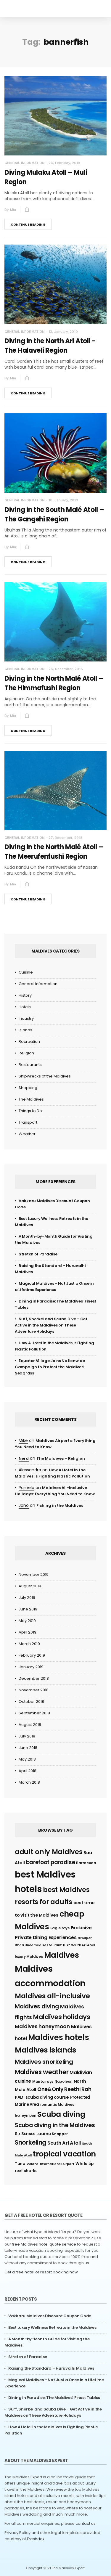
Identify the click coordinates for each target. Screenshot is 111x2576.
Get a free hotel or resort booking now (41, 2272)
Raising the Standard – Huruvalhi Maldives (51, 2368)
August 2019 (30, 1586)
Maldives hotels (59, 2037)
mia (13, 210)
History (25, 995)
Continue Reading (28, 224)
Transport (28, 1122)
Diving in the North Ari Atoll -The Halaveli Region (50, 346)
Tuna (20, 2164)
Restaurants (30, 1065)
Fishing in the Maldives (60, 1505)
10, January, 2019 (63, 500)
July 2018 (27, 1736)
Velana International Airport (51, 2164)
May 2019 (27, 1621)
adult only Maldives (49, 1852)
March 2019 (29, 1644)
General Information (24, 163)
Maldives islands (45, 2050)
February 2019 (32, 1655)
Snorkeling (30, 2142)
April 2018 (28, 1771)
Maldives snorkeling (44, 2062)
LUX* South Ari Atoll (79, 1945)
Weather (27, 1134)
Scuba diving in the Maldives (55, 2125)
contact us (86, 2523)
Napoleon (63, 2081)
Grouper (85, 1938)
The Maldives (31, 1099)
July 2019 (27, 1598)
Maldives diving (37, 2006)
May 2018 (27, 1759)
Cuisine (26, 972)
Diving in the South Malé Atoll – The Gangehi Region (54, 514)
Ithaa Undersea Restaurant (38, 1945)
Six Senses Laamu (33, 2134)
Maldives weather (42, 2072)
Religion (26, 1053)
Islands (25, 1030)
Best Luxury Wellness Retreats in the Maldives (52, 2327)
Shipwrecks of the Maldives (45, 1076)
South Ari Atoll (64, 2143)
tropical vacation (64, 2154)
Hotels (25, 1007)
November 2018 (34, 1690)
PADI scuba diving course (42, 2097)
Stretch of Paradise (38, 1254)
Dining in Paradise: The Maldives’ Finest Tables (54, 2398)
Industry (26, 1018)
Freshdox (36, 2539)
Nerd (24, 1458)
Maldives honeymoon (42, 2026)
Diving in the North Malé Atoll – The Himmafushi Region (54, 683)
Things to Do (30, 1111)
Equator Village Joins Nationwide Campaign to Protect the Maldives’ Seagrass (50, 1367)
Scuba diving (61, 2114)
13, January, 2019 (63, 332)
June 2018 (28, 1748)
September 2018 (34, 1713)
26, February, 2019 (64, 163)
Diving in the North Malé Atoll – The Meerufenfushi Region (54, 852)
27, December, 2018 (66, 838)
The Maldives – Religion (61, 1458)
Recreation (29, 1042)
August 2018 (30, 1725)
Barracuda (86, 1863)
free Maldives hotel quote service (44, 2244)
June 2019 (28, 1609)
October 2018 (31, 1701)
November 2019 (34, 1574)
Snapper (60, 2134)
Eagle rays (60, 1928)
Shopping (28, 1088)
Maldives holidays (62, 2017)
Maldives (62, 1955)
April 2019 (28, 1632)
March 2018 (29, 1782)
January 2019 (31, 1667)
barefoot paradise (51, 1862)
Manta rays (43, 2081)
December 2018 (34, 1678)
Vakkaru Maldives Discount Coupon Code (50, 2316)
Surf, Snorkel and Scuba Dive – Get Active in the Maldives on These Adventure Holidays (51, 1325)
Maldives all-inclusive (52, 1996)
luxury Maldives (29, 1956)
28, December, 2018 (66, 669)
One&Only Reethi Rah (64, 2089)
